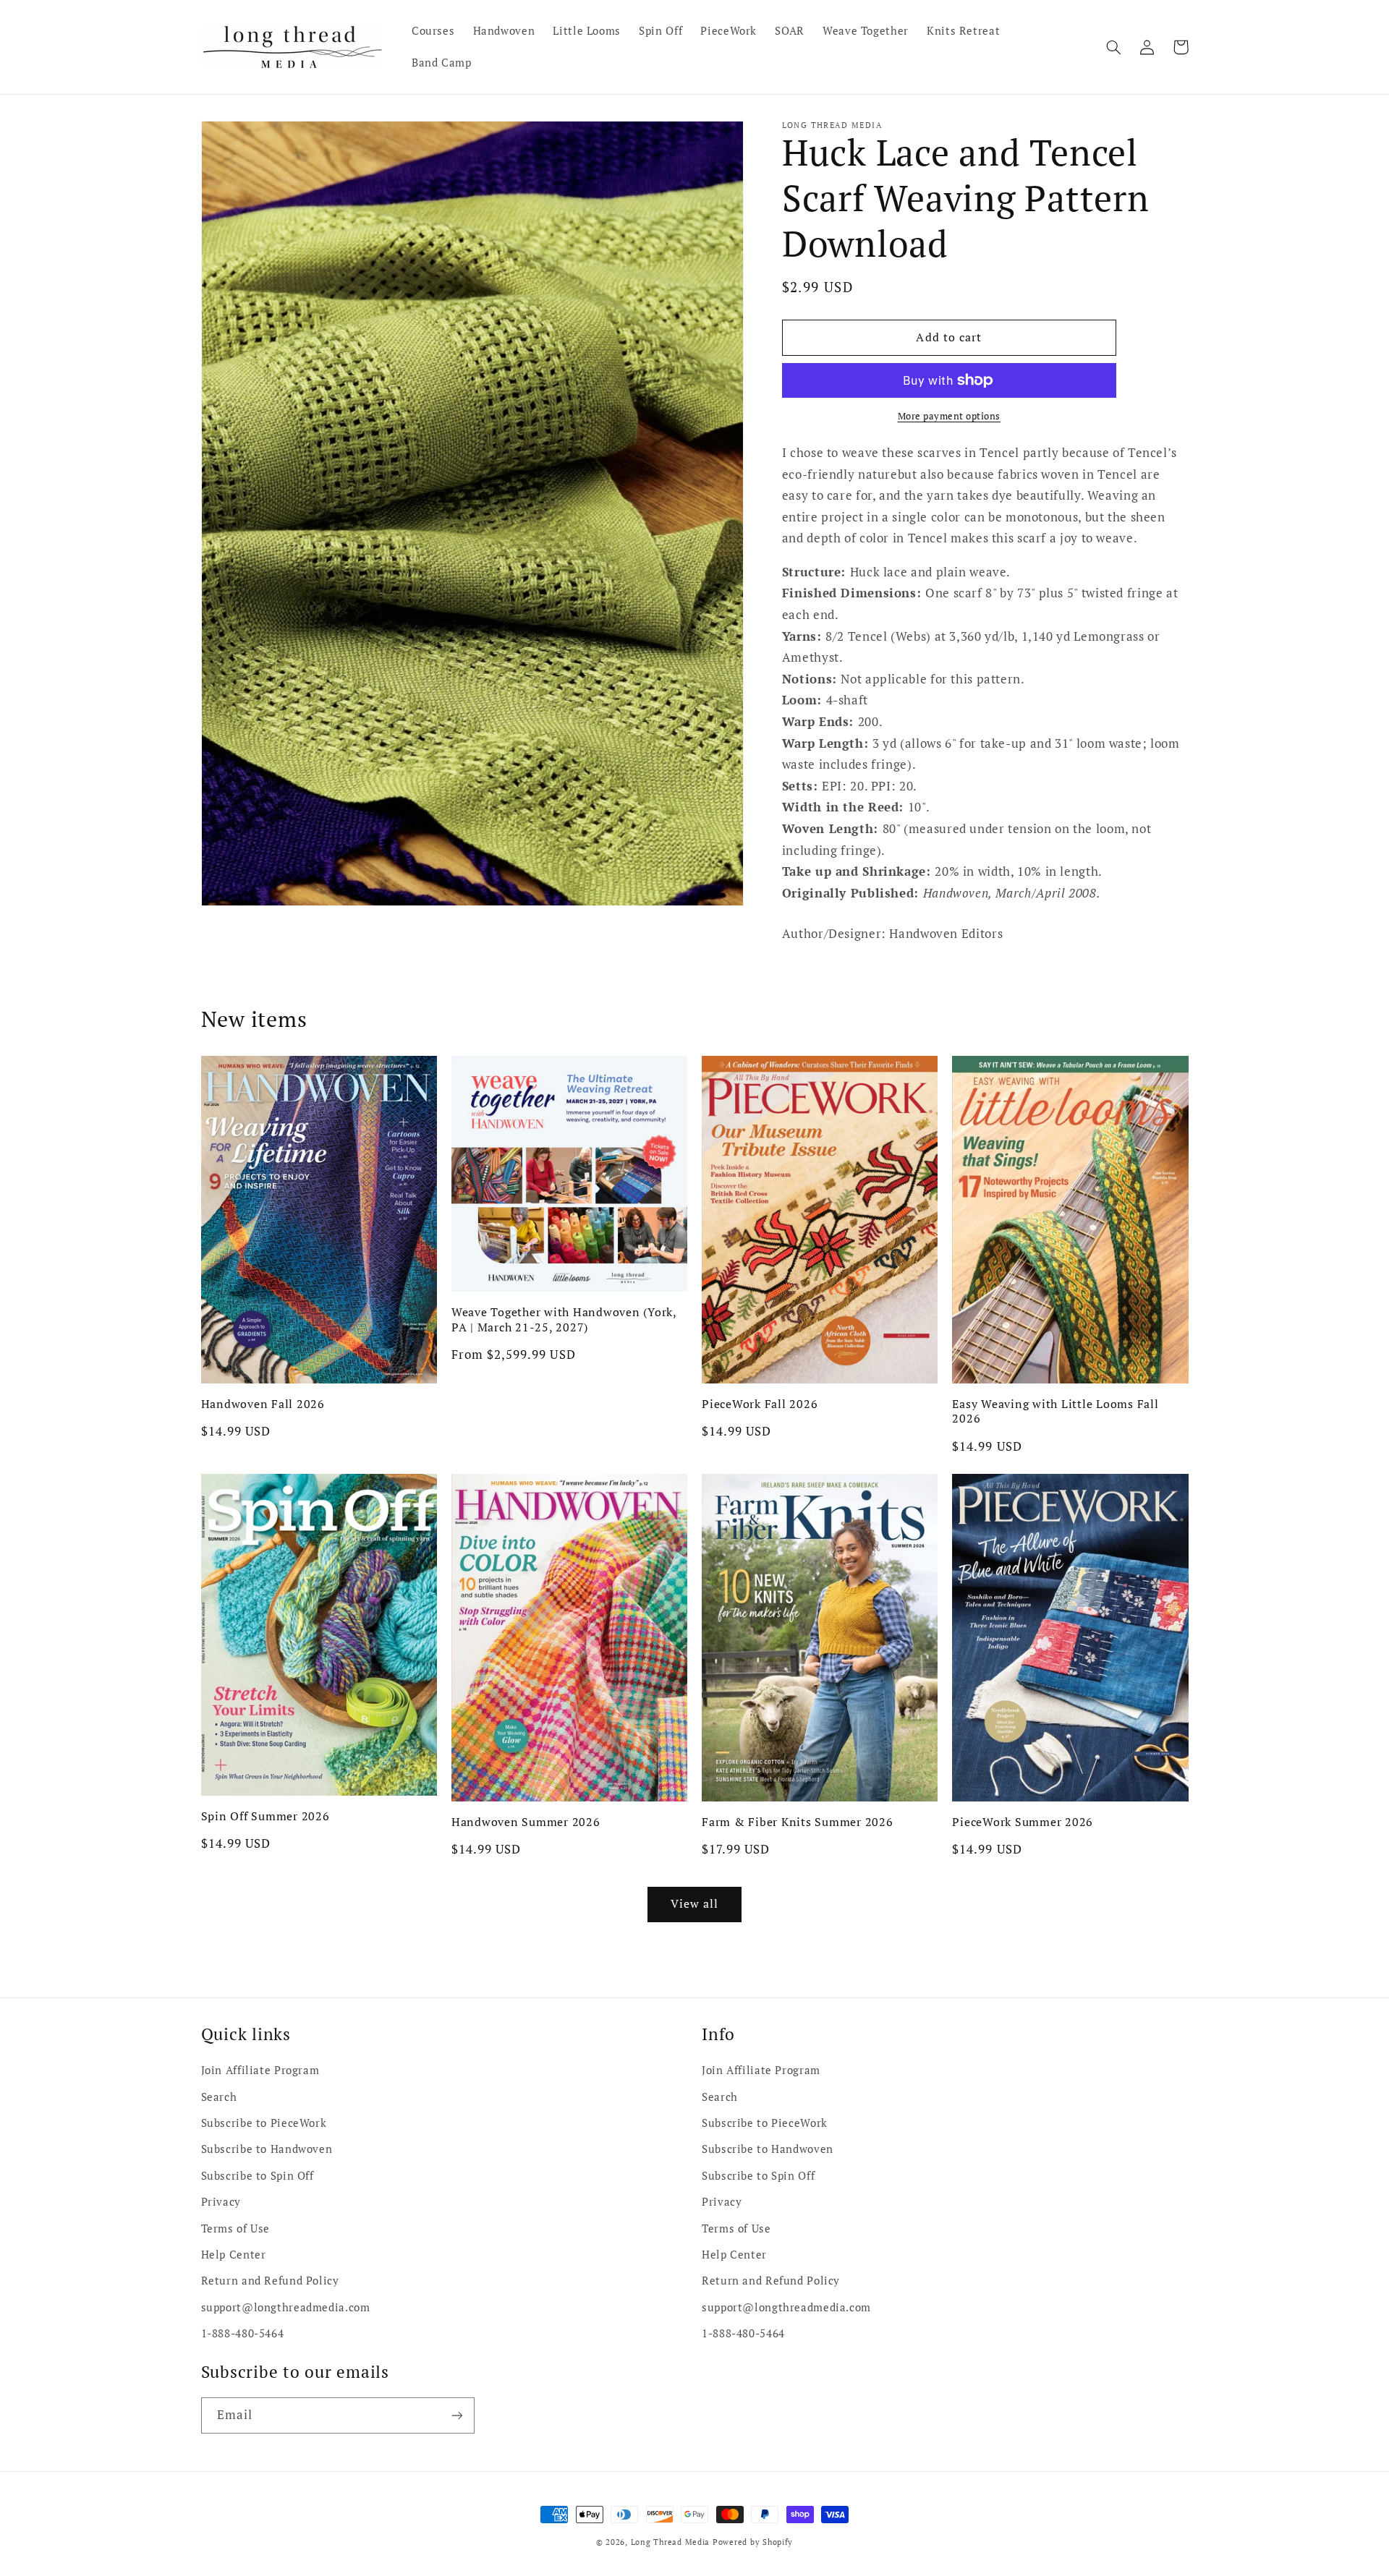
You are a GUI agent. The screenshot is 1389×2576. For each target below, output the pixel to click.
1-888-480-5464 (243, 2333)
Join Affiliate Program (260, 2070)
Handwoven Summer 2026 (526, 1822)
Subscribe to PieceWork (264, 2123)
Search (219, 2097)
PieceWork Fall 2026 (760, 1404)
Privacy (221, 2202)
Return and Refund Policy (270, 2281)
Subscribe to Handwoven (267, 2149)
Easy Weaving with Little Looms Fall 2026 (1055, 1411)
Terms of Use (236, 2229)
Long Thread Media (671, 2542)
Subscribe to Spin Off (258, 2176)
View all (694, 1904)
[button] (1114, 47)
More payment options (950, 416)
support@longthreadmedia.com (286, 2307)
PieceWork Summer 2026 (1023, 1822)
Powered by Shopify (753, 2542)
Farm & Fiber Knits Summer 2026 (798, 1822)
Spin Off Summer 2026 (266, 1816)
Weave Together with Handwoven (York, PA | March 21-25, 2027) (564, 1319)
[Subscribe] (456, 2415)
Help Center (234, 2255)
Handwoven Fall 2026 (263, 1404)
